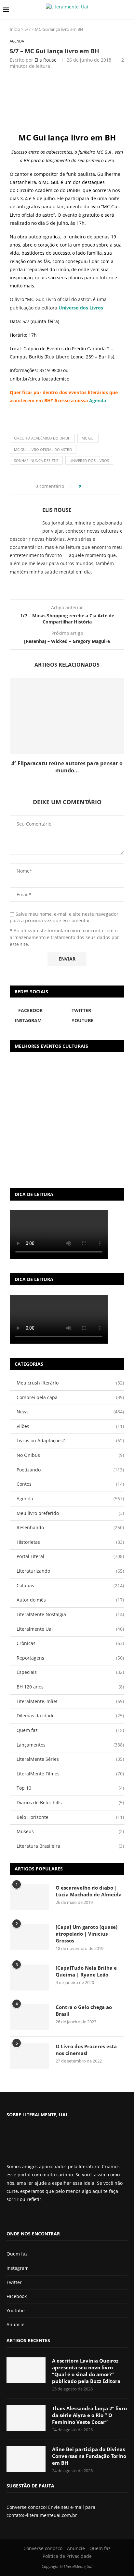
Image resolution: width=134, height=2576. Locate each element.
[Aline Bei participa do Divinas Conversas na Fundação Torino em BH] (26, 2459)
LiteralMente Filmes (70, 1774)
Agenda (98, 400)
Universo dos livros (89, 460)
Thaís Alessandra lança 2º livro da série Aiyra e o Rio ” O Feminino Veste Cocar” (89, 2415)
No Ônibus (70, 1455)
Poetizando (70, 1470)
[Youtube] (31, 2216)
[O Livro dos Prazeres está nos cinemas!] (30, 2056)
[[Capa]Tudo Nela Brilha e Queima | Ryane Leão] (30, 1977)
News (70, 1412)
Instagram (18, 2268)
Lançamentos (70, 1745)
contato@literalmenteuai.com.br (42, 2515)
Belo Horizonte (70, 1817)
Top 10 (70, 1788)
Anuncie (15, 2324)
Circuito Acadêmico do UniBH (42, 438)
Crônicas (70, 1643)
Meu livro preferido (70, 1513)
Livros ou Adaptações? (70, 1440)
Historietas (70, 1542)
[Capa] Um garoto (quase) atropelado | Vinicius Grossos (87, 1934)
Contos (70, 1484)
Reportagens (70, 1658)
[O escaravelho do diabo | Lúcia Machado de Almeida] (30, 1897)
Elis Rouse (46, 60)
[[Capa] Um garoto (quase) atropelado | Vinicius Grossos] (30, 1937)
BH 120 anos (70, 1687)
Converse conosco (43, 2548)
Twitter (14, 2282)
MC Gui (88, 438)
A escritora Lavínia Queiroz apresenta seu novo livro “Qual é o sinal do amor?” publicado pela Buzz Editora (86, 2371)
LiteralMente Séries (70, 1759)
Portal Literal (70, 1556)
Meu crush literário (70, 1383)
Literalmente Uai (70, 1629)
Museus (70, 1831)
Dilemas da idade (70, 1716)
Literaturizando (70, 1571)
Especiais (70, 1672)
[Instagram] (26, 2216)
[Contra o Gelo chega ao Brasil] (30, 2017)
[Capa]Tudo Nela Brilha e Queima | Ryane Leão (86, 1971)
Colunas (70, 1585)
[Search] (127, 10)
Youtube (16, 2310)
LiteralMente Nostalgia (70, 1614)
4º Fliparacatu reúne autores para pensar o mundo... (67, 767)
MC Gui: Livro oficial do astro (43, 449)
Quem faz (70, 1730)
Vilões (70, 1426)
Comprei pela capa (70, 1397)
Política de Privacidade (67, 2556)
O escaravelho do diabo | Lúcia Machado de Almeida (89, 1891)
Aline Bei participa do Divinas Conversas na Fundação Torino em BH (89, 2456)
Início (15, 29)
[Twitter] (20, 2216)
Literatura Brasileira (70, 1846)
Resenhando (70, 1527)
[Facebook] (12, 2216)
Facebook (17, 2296)
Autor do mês (70, 1600)
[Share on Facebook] (88, 486)
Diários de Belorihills (70, 1802)
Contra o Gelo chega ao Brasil (84, 2010)
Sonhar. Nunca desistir (36, 460)
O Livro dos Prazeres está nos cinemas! (86, 2050)
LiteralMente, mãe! (70, 1701)
